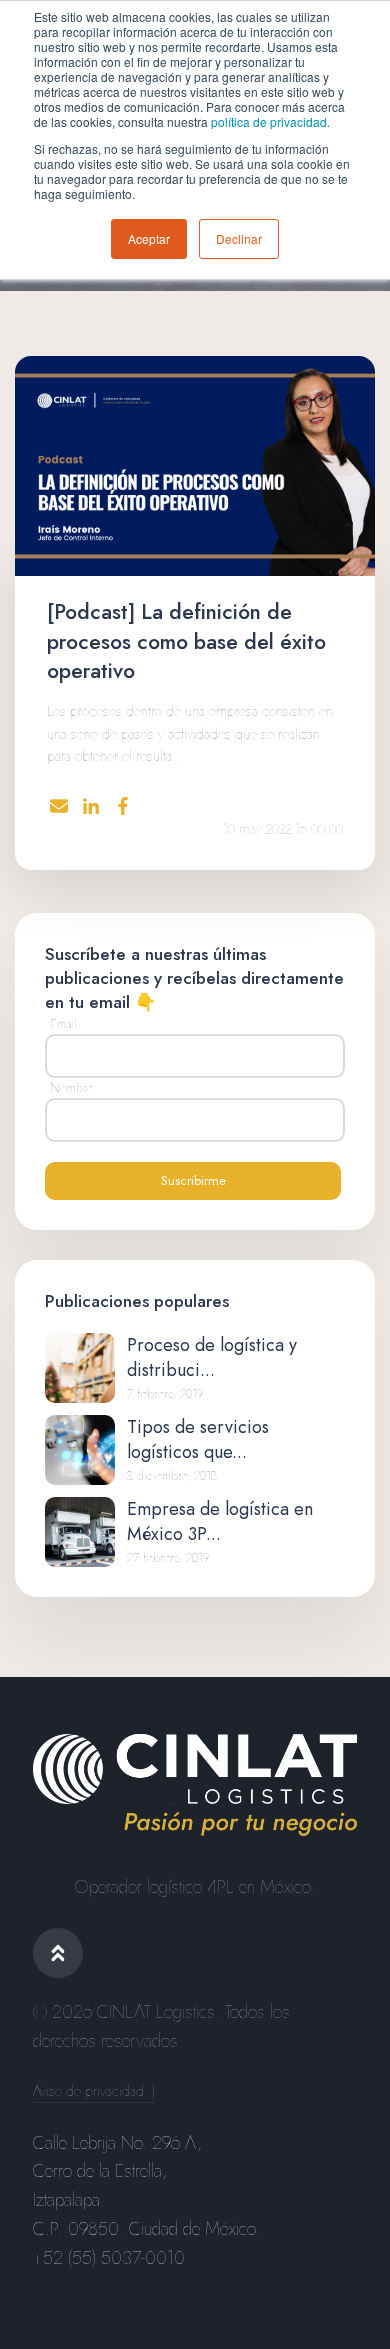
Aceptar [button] (149, 238)
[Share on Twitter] (59, 808)
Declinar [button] (239, 238)
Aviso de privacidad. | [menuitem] (94, 2091)
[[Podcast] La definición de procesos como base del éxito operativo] (195, 466)
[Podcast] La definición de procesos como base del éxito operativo (186, 641)
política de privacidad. (270, 121)
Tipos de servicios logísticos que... (198, 1439)
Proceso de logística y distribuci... (212, 1357)
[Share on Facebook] (123, 806)
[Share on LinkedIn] (91, 806)
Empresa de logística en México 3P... (220, 1521)
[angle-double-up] (58, 1953)
